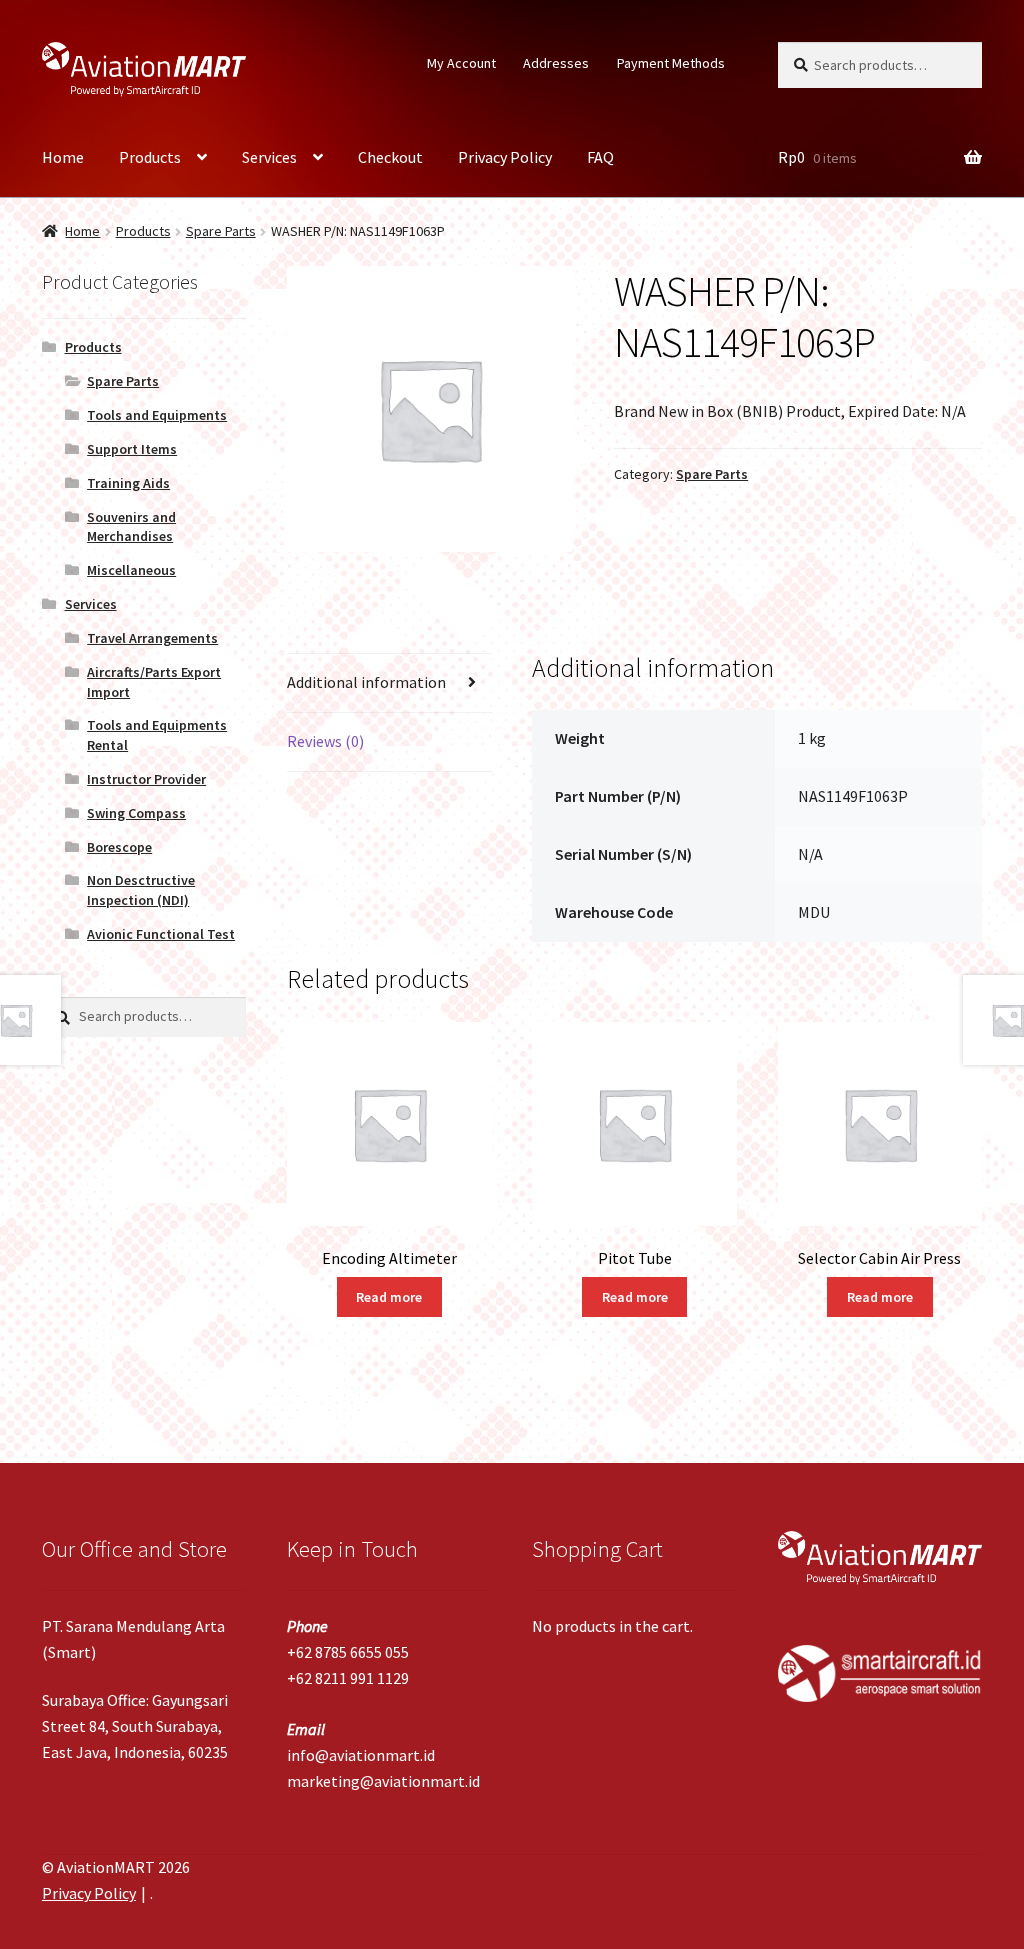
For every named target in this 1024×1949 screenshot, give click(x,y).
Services (269, 157)
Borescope (119, 847)
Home (63, 157)
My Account (461, 63)
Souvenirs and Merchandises (131, 527)
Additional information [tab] (366, 682)
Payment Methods (671, 63)
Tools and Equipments (157, 415)
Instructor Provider (146, 779)
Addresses (556, 63)
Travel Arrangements (152, 638)
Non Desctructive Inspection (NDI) (141, 890)
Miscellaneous (131, 570)
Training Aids (128, 483)
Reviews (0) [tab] (325, 741)
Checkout (390, 157)
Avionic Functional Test (161, 934)
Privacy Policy (505, 157)
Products (150, 157)
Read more (389, 1297)
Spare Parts (221, 231)
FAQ (600, 157)
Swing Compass (136, 813)
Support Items (132, 449)
